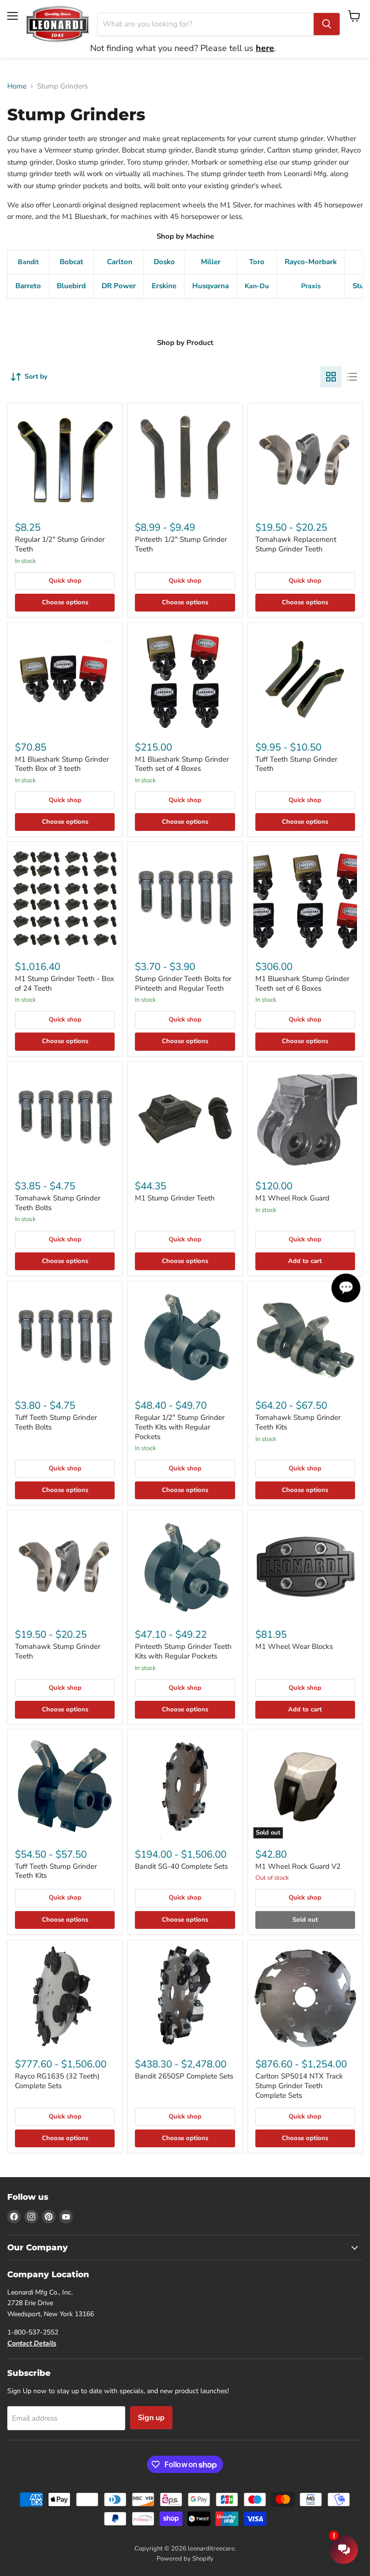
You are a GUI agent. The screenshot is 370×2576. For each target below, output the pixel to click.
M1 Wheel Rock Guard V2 (298, 1866)
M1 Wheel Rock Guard (292, 1198)
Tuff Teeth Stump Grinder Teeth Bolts (56, 1422)
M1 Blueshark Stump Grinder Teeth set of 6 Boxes (302, 983)
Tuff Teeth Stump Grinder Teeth (296, 764)
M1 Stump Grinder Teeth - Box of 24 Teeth (65, 983)
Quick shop (65, 581)
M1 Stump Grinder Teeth (175, 1198)
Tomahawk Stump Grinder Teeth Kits (298, 1422)
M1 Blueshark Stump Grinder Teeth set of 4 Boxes (182, 764)
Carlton (120, 262)
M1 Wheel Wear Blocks (294, 1646)
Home (17, 86)
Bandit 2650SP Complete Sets (184, 2076)
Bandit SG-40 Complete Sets (181, 1866)
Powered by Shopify (185, 2559)
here (265, 48)
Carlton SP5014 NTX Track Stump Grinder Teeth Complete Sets (299, 2085)
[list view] (352, 377)
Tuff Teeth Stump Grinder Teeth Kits (56, 1871)
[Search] (327, 24)
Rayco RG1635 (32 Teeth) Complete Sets (57, 2081)
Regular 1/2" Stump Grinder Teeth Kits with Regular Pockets (180, 1427)
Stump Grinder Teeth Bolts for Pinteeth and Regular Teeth (183, 983)
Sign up (151, 2418)
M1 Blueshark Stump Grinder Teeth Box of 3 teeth (62, 764)
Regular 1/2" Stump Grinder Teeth (60, 544)
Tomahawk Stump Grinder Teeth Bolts (58, 1203)
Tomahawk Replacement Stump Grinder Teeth (296, 544)
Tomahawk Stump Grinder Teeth (58, 1651)
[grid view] (331, 377)
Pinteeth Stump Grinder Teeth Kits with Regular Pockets (183, 1651)
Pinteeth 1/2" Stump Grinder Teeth (181, 544)
